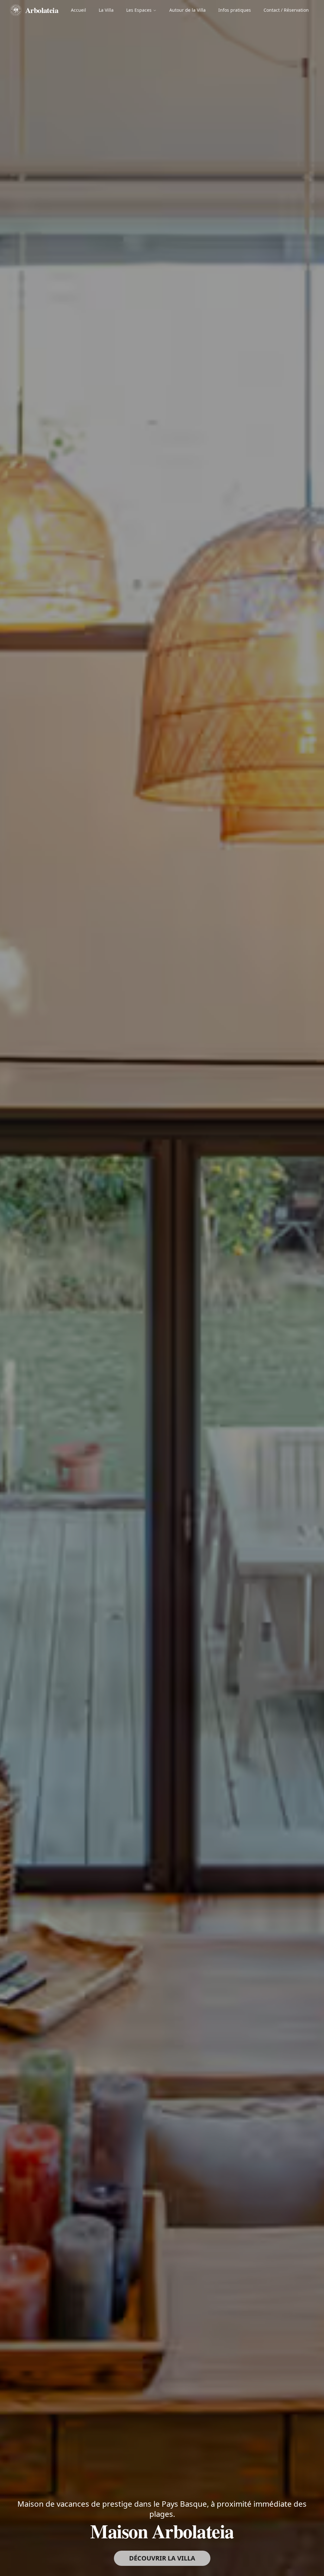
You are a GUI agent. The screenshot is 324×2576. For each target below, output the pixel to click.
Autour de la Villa (187, 10)
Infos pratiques (235, 10)
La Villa (106, 10)
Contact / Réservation (286, 10)
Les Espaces (139, 10)
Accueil (78, 10)
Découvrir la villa (162, 2558)
